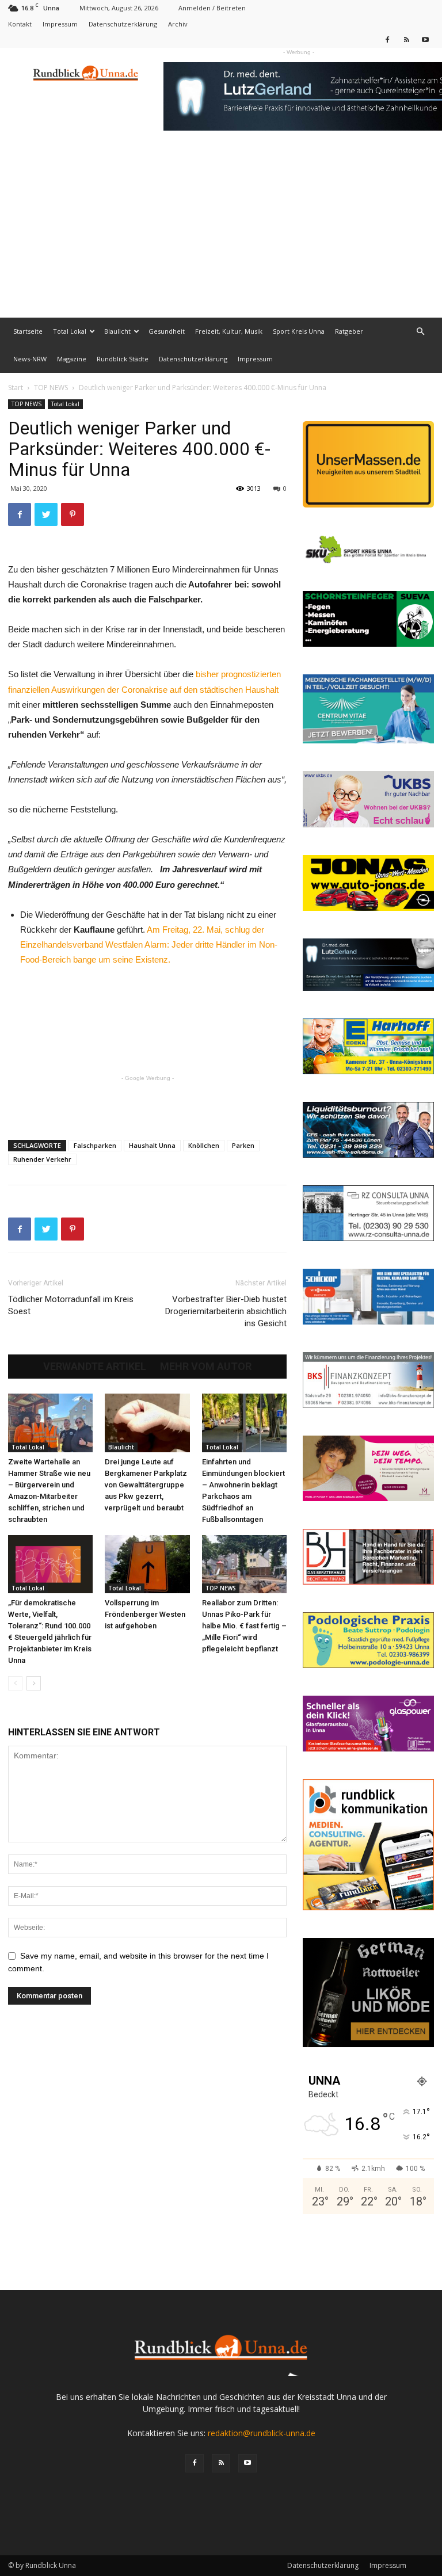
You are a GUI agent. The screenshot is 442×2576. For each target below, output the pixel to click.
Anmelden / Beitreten (212, 8)
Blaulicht (117, 331)
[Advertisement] (221, 231)
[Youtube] (425, 39)
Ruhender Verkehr (42, 1159)
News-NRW (30, 359)
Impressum (60, 24)
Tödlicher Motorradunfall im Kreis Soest (71, 1305)
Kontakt (20, 24)
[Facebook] (387, 39)
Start (16, 388)
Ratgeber (349, 331)
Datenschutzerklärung (123, 24)
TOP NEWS (51, 388)
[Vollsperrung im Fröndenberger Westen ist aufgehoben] (147, 1564)
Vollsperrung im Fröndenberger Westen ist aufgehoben (145, 1614)
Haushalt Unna (152, 1145)
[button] (420, 332)
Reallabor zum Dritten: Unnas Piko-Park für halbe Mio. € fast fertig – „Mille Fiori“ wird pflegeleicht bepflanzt (244, 1626)
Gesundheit (167, 331)
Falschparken (95, 1145)
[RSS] (406, 39)
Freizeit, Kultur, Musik (229, 331)
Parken (243, 1145)
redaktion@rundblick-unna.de (262, 2433)
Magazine (72, 359)
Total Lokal (70, 331)
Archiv (178, 24)
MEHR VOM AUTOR (206, 1367)
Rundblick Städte (123, 359)
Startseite (28, 331)
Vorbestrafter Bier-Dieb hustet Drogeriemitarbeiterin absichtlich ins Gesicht (226, 1311)
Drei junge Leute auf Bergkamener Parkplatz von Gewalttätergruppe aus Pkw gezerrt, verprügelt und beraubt (146, 1485)
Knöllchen (204, 1145)
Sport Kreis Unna (299, 331)
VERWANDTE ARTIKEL (95, 1367)
